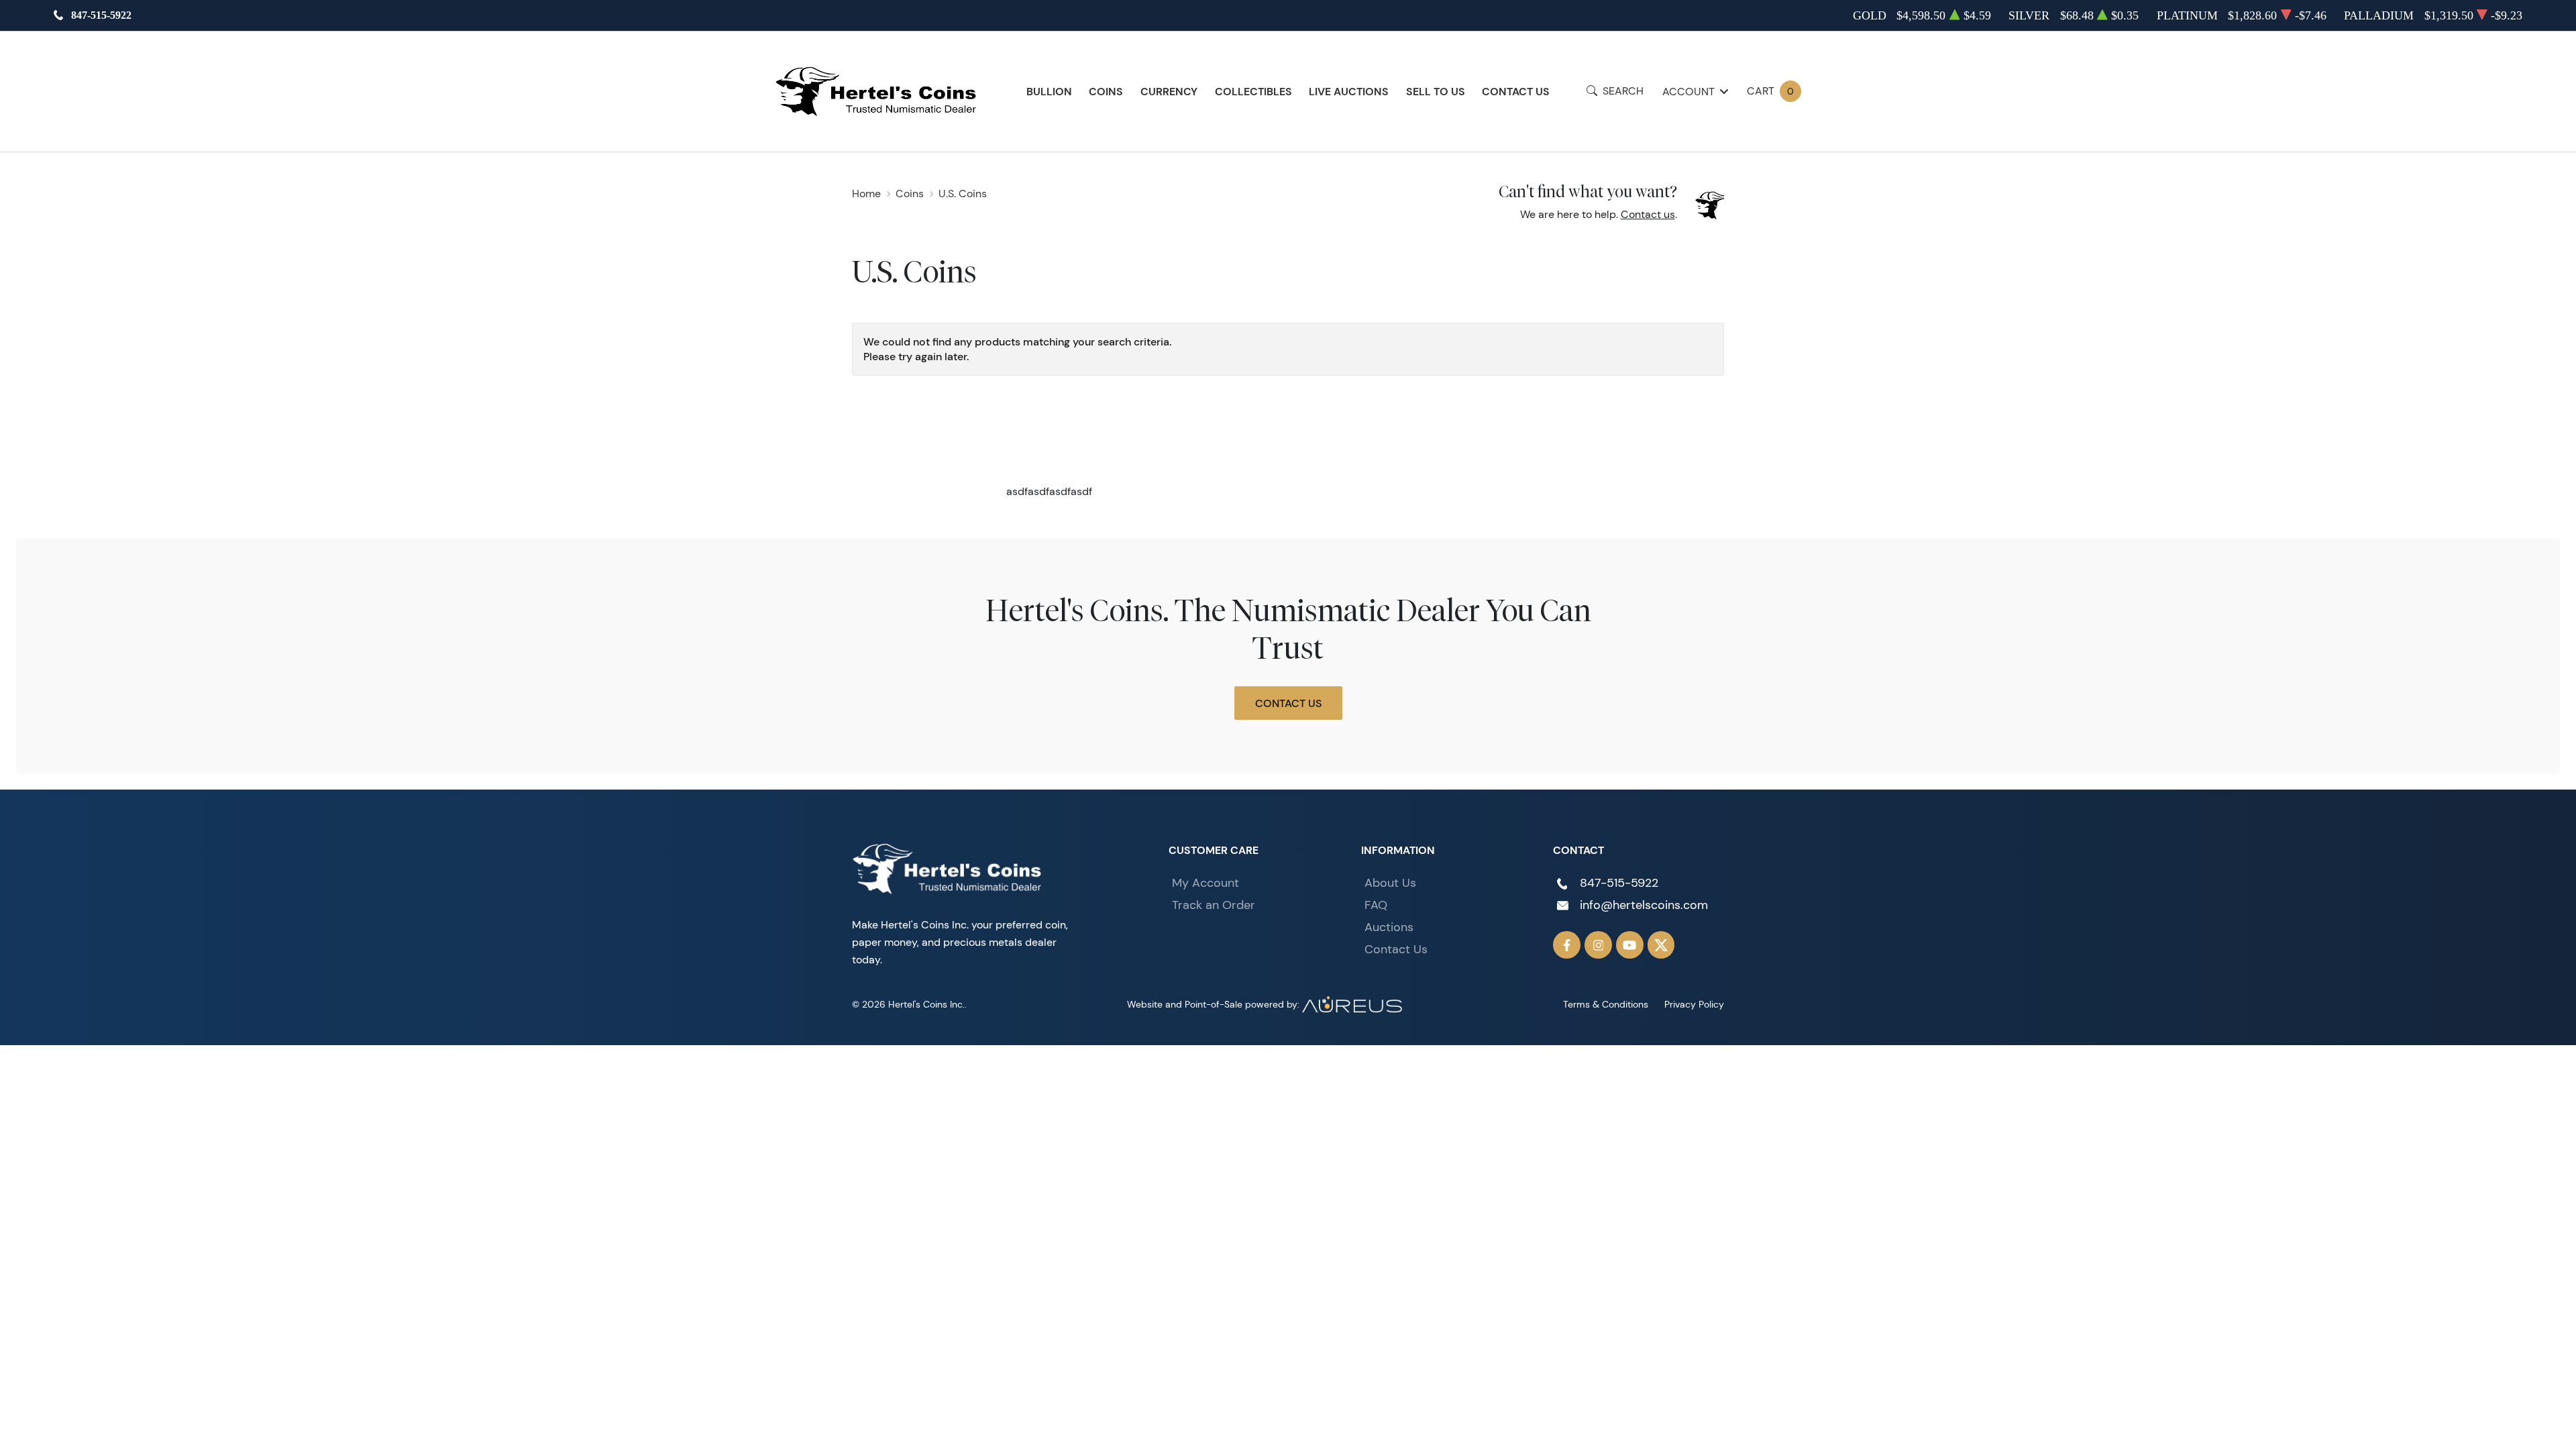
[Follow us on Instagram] (1598, 945)
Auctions (1389, 927)
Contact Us (1516, 91)
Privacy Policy (1694, 1004)
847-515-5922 (101, 15)
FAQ (1376, 905)
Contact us (1648, 214)
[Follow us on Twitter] (1661, 945)
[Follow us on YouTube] (1630, 945)
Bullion (1049, 91)
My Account (1205, 883)
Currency (1169, 91)
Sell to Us (1436, 91)
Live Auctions (1349, 91)
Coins (1106, 91)
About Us (1390, 883)
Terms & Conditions (1606, 1004)
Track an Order (1214, 905)
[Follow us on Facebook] (1567, 945)
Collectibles (1253, 91)
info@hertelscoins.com (1644, 905)
